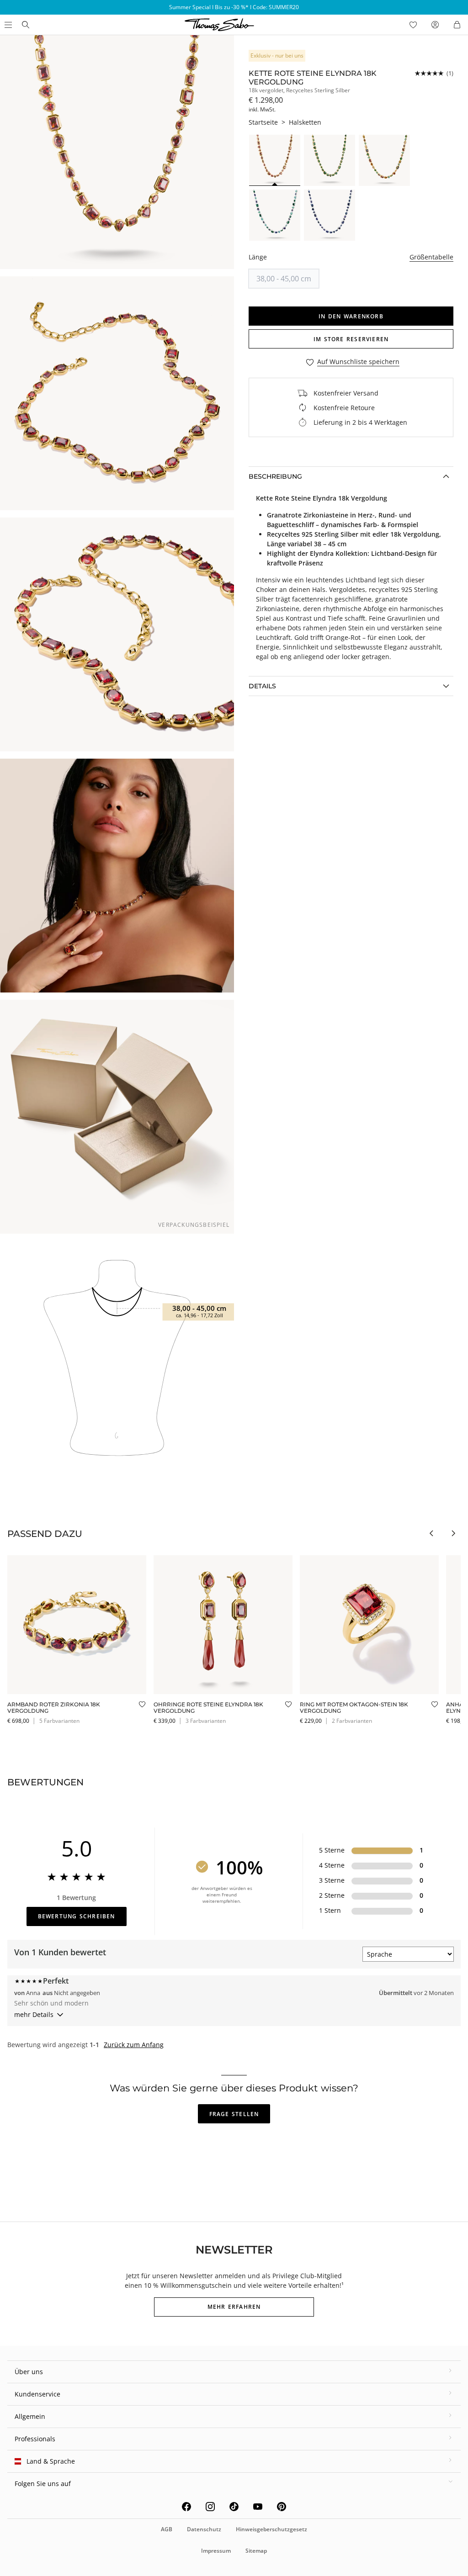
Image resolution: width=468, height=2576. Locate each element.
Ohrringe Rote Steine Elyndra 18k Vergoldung (208, 1708)
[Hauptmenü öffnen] (7, 25)
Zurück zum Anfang (134, 2045)
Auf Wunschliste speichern (358, 362)
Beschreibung (275, 476)
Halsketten (305, 122)
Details (262, 686)
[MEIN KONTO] (435, 25)
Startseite (263, 122)
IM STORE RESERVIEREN (351, 339)
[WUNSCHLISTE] (413, 25)
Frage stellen (234, 2114)
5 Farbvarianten (59, 1721)
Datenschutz (204, 2529)
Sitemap (256, 2551)
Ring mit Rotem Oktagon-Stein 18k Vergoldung (354, 1708)
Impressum (216, 2551)
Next (453, 1533)
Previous (431, 1533)
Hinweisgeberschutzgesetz (271, 2529)
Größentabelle (431, 257)
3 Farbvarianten (206, 1721)
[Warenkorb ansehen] (457, 25)
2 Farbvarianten (352, 1721)
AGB (167, 2529)
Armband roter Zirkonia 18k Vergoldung (54, 1708)
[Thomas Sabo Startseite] (26, 25)
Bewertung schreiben (77, 1916)
